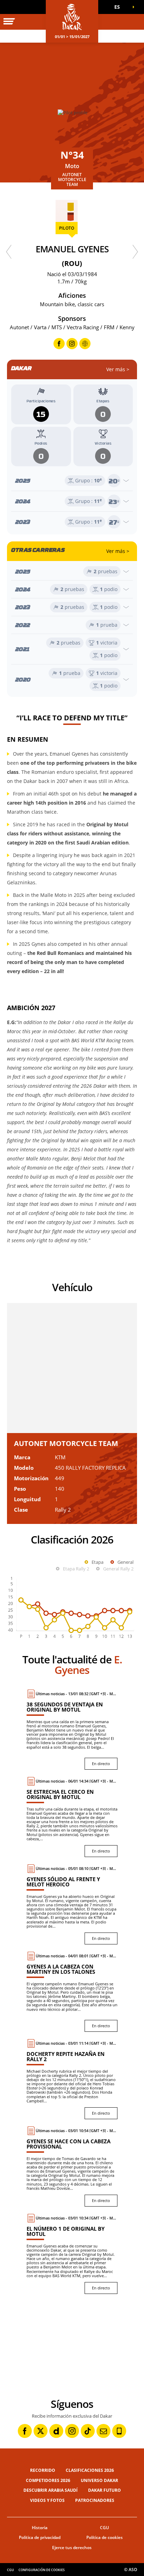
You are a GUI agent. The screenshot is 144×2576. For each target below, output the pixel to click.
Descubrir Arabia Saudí (51, 2490)
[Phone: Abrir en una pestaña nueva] (119, 2431)
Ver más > (118, 369)
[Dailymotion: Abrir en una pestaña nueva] (56, 2431)
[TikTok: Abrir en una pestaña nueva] (88, 2431)
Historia (40, 2528)
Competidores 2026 (48, 2480)
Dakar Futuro (105, 2490)
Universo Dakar (99, 2480)
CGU (105, 2528)
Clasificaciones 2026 (90, 2470)
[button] (120, 7)
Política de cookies (105, 2537)
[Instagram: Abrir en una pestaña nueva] (72, 2431)
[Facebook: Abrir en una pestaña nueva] (25, 2431)
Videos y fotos (47, 2500)
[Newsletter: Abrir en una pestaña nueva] (103, 2431)
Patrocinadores (95, 2500)
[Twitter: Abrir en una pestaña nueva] (41, 2431)
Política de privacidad (40, 2537)
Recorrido (43, 2470)
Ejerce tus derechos (72, 2548)
